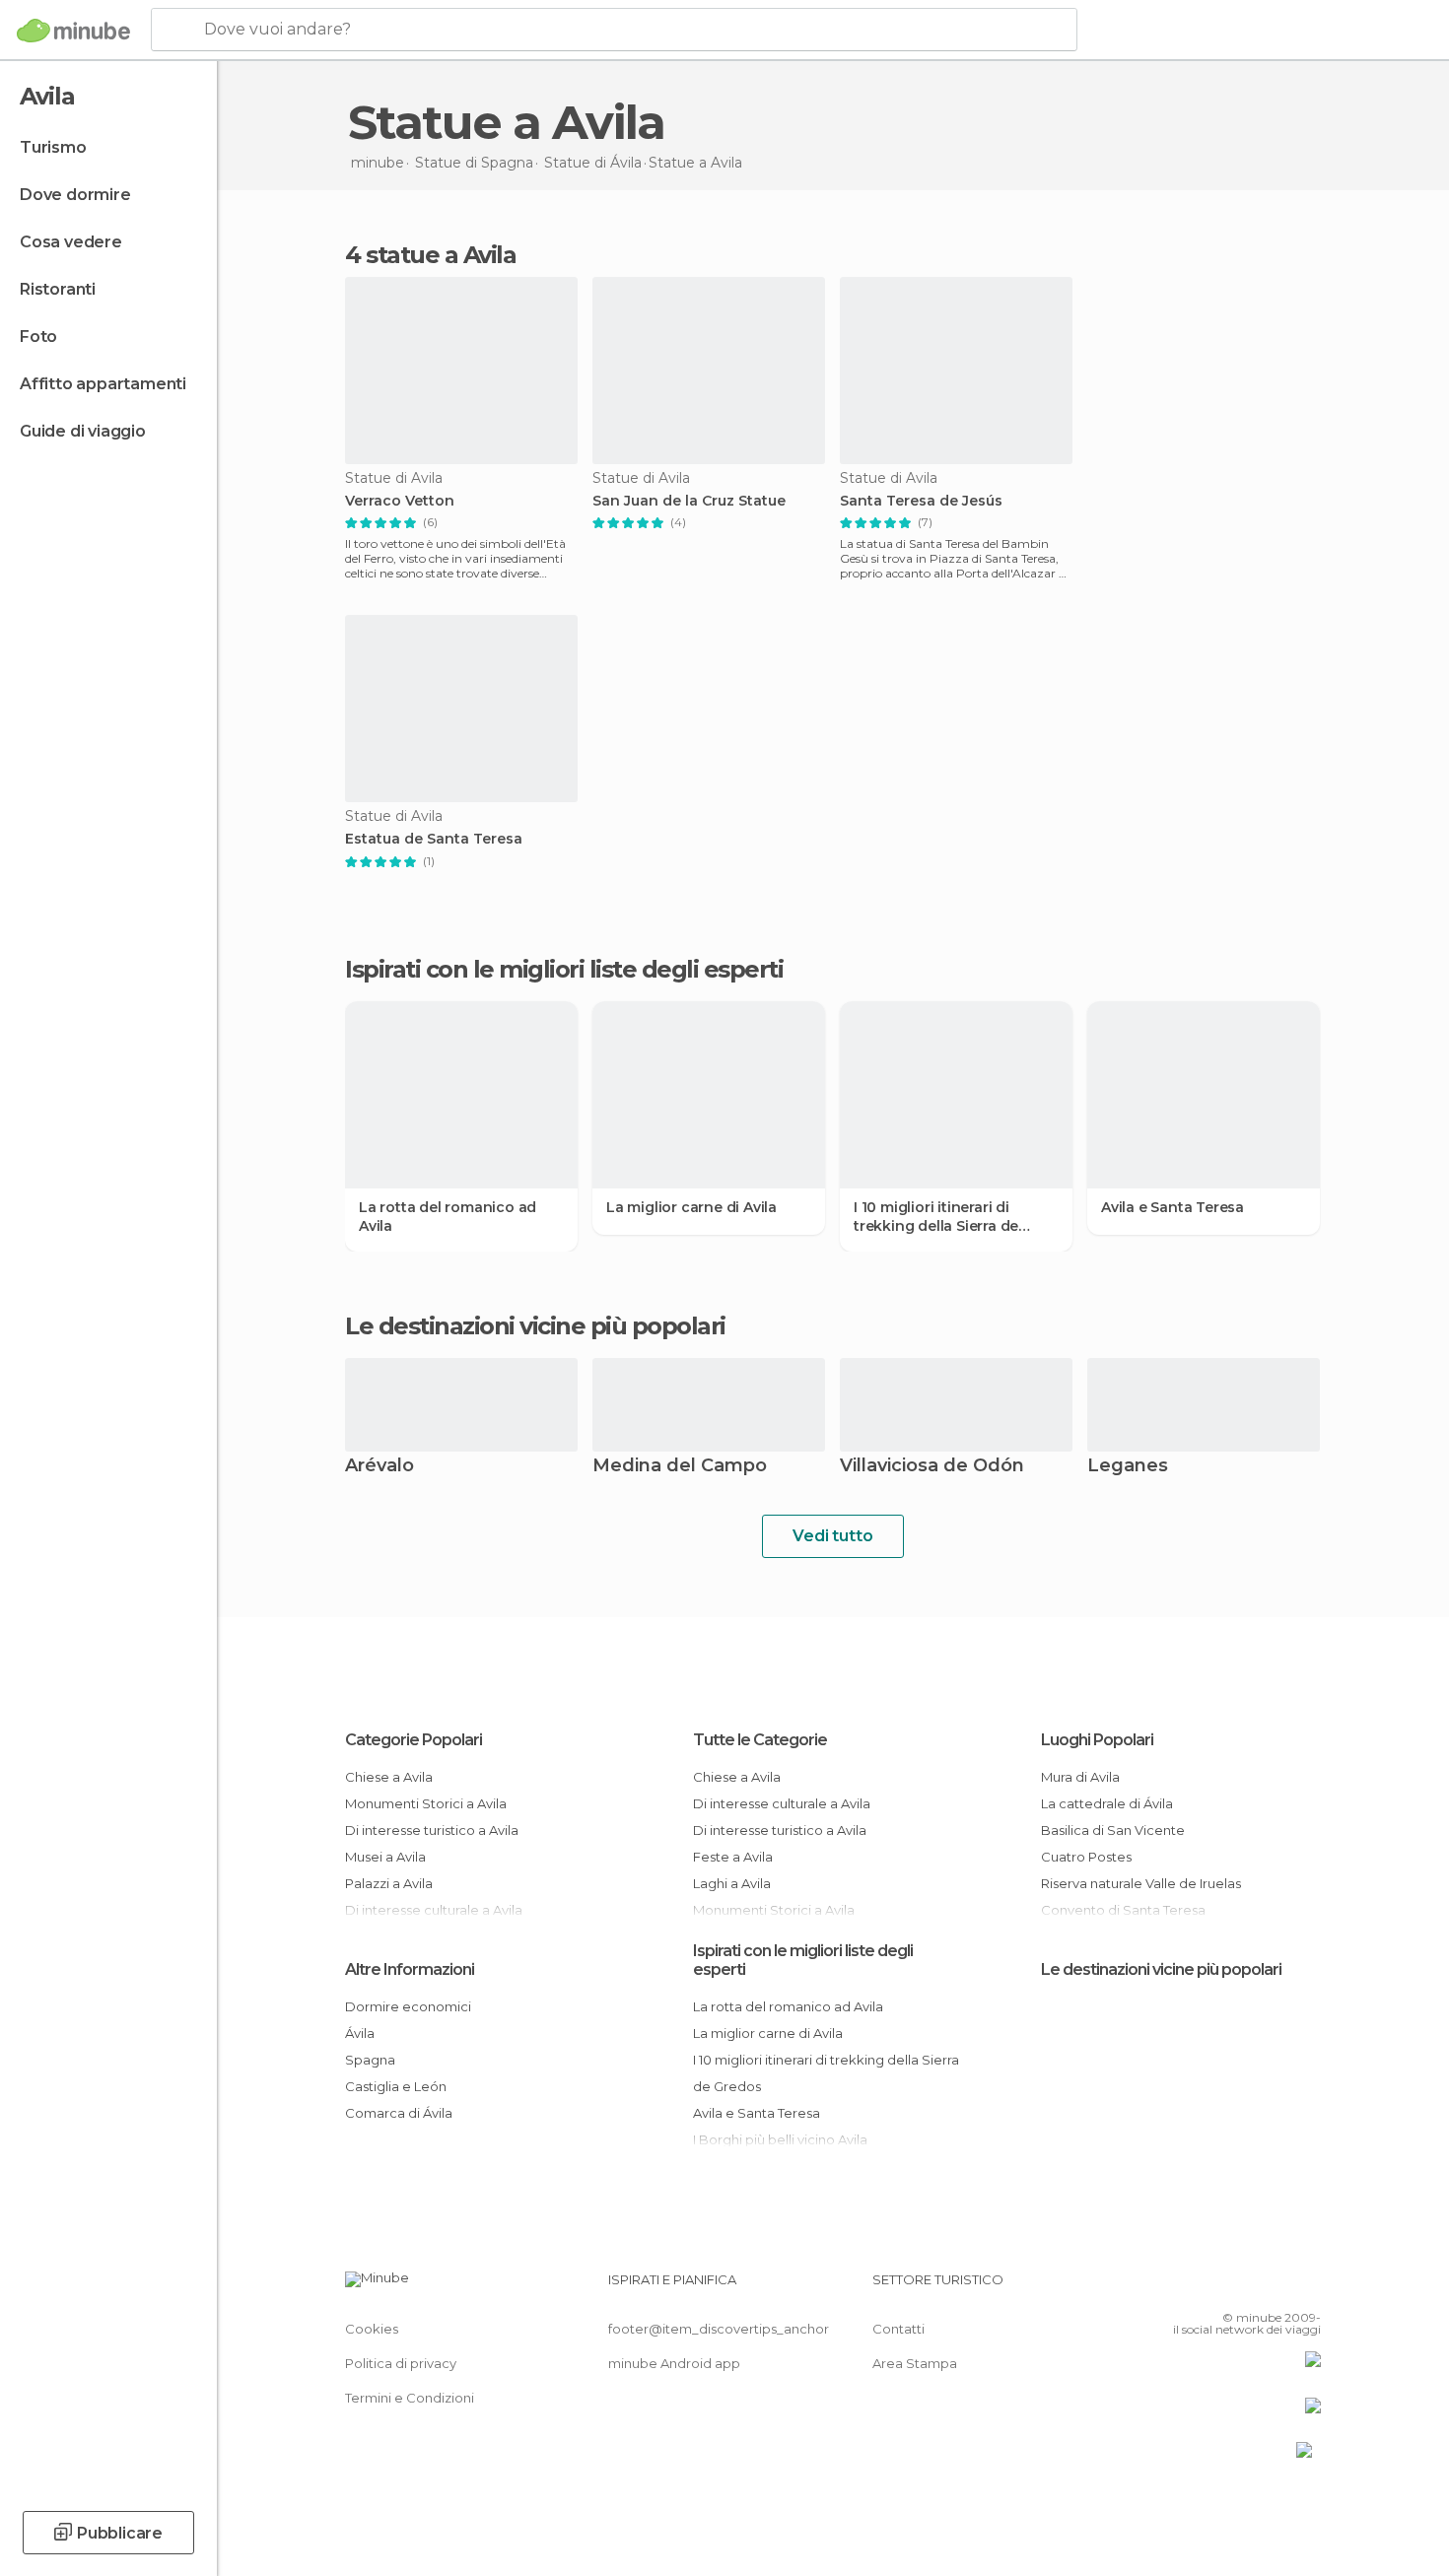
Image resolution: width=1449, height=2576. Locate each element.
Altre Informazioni (410, 1969)
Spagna (370, 2060)
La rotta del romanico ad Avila (448, 1216)
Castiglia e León (396, 2086)
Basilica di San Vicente (1113, 1830)
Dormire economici (408, 2006)
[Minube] (73, 31)
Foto (38, 337)
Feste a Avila (733, 1857)
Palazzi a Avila (389, 1883)
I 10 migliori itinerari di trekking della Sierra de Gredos (936, 1216)
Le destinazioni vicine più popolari (535, 1326)
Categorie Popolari (414, 1740)
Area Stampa (915, 2363)
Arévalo (379, 1467)
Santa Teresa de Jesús (921, 501)
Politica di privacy (401, 2363)
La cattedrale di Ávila (1107, 1803)
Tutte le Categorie (760, 1740)
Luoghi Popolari (1097, 1740)
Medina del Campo (680, 1467)
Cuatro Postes (1086, 1857)
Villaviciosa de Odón (932, 1467)
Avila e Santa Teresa (1173, 1207)
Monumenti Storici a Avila (426, 1803)
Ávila (360, 2033)
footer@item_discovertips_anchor (719, 2329)
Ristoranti (58, 289)
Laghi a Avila (732, 1883)
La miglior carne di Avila (691, 1207)
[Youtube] (1306, 2287)
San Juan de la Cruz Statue (689, 501)
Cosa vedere (71, 242)
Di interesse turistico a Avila (432, 1830)
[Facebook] (1208, 2287)
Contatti (898, 2329)
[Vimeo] (1274, 2287)
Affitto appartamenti (103, 384)
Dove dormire (75, 195)
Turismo (53, 147)
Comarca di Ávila (399, 2113)
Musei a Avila (385, 1857)
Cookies (372, 2329)
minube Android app (674, 2363)
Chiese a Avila (389, 1777)
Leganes (1128, 1467)
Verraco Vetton (400, 501)
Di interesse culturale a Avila (782, 1803)
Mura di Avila (1080, 1777)
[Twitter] (1241, 2287)
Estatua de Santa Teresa (434, 839)
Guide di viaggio (83, 431)
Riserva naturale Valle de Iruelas (1141, 1883)
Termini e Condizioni (410, 2398)
